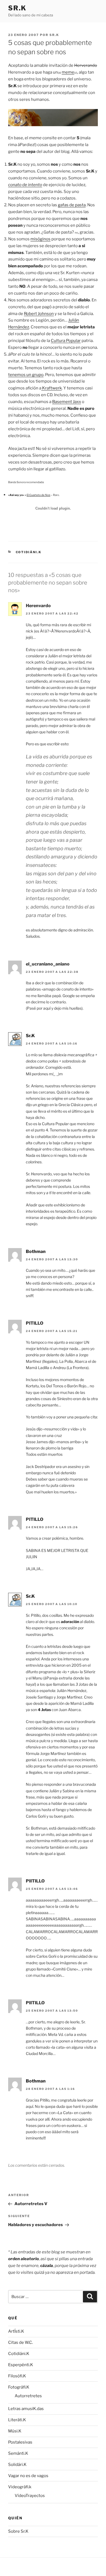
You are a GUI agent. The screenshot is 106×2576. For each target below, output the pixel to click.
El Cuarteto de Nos (38, 495)
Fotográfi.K (19, 2387)
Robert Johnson (39, 314)
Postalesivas (20, 2442)
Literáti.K (17, 2420)
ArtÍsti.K (16, 2331)
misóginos (40, 239)
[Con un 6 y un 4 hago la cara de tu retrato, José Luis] (53, 125)
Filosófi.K (17, 2376)
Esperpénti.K (21, 2365)
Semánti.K (18, 2453)
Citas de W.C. (21, 2342)
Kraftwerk (52, 388)
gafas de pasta (72, 205)
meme (68, 72)
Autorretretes (28, 2396)
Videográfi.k (20, 2487)
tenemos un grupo (26, 375)
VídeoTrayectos (30, 2496)
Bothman (36, 1251)
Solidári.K (17, 2465)
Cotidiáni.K (29, 552)
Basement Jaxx (67, 402)
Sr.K (17, 8)
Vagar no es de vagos (28, 2476)
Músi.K (15, 2431)
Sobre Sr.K (18, 2531)
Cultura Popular (66, 341)
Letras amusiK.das (26, 2409)
